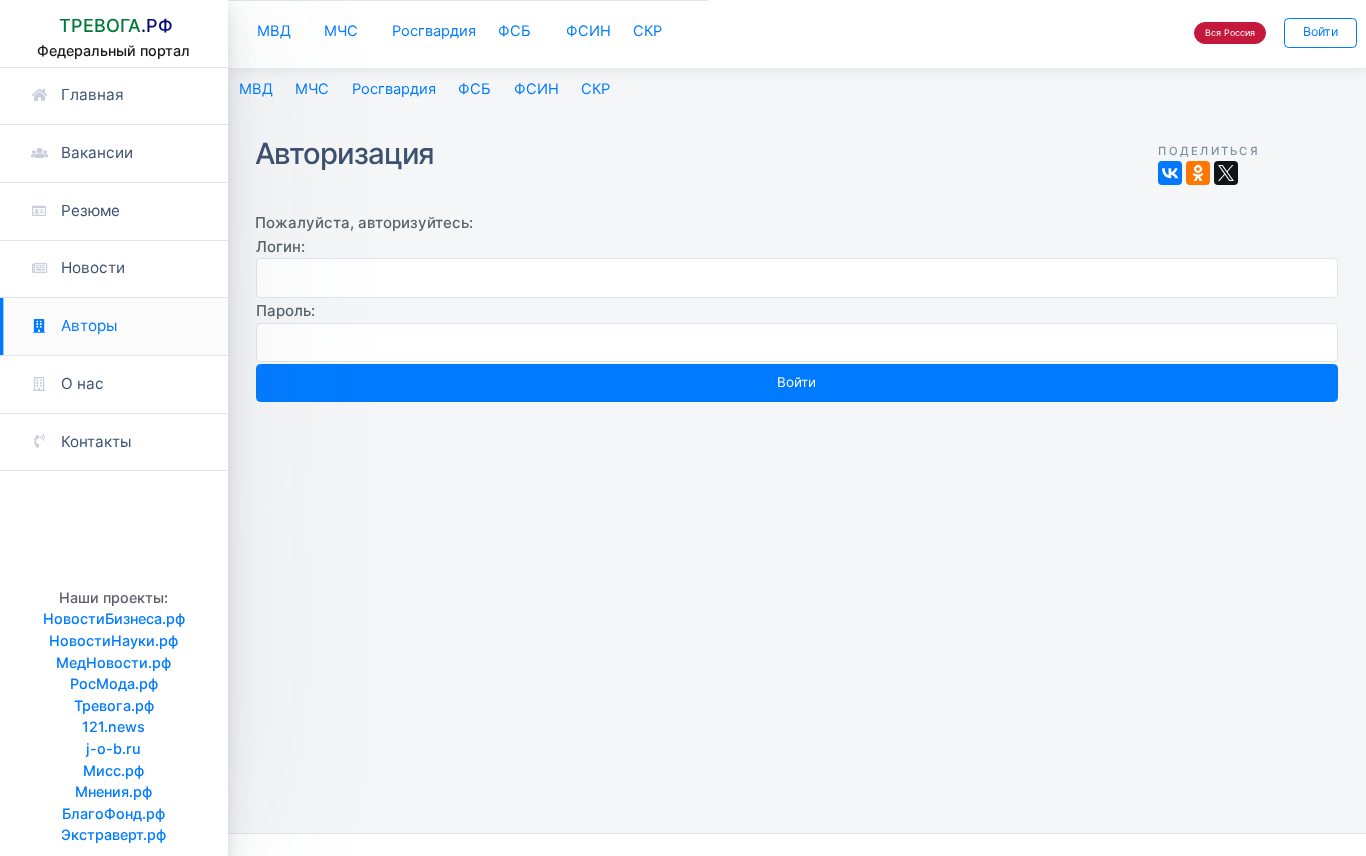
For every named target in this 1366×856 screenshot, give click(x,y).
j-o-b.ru (113, 748)
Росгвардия (434, 31)
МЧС (341, 31)
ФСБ (514, 31)
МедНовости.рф (113, 662)
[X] (1226, 173)
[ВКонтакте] (1170, 173)
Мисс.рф (113, 770)
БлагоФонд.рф (113, 813)
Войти (1320, 31)
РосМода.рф (114, 683)
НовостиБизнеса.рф (114, 618)
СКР (647, 31)
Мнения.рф (113, 791)
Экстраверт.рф (113, 834)
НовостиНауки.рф (113, 640)
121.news (113, 726)
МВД (274, 31)
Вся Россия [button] (1230, 32)
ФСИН (588, 31)
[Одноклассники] (1198, 173)
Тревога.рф (114, 705)
